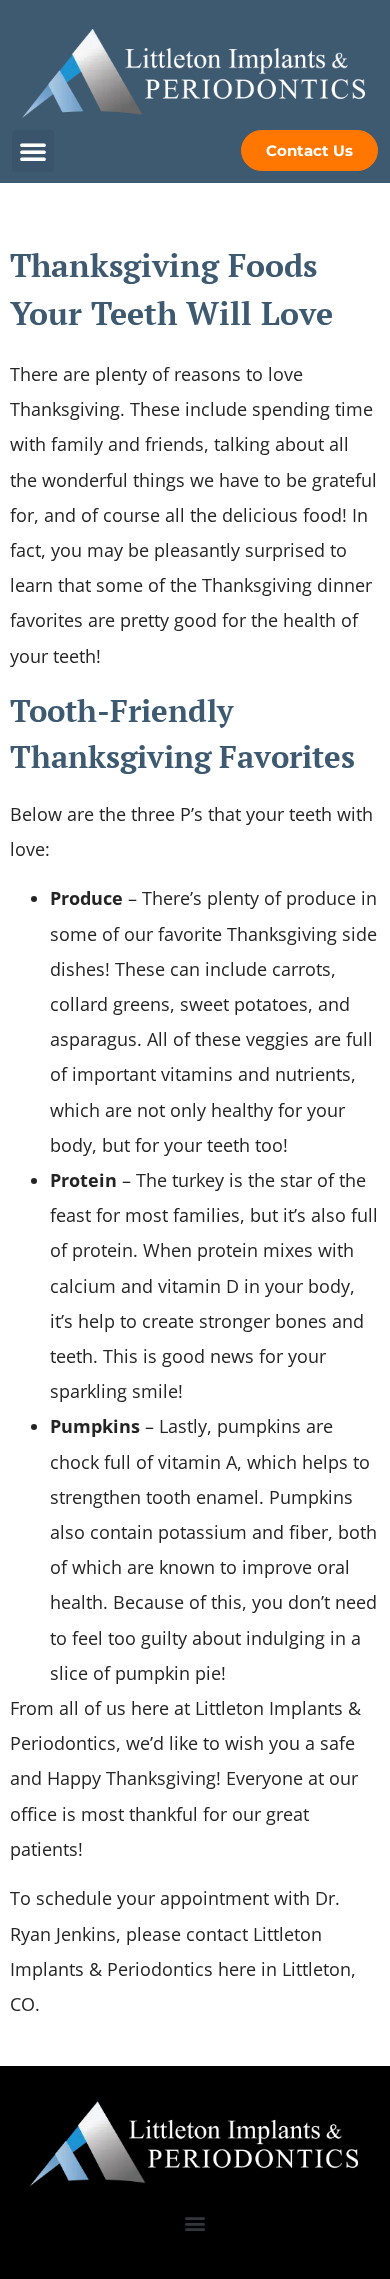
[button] (33, 151)
